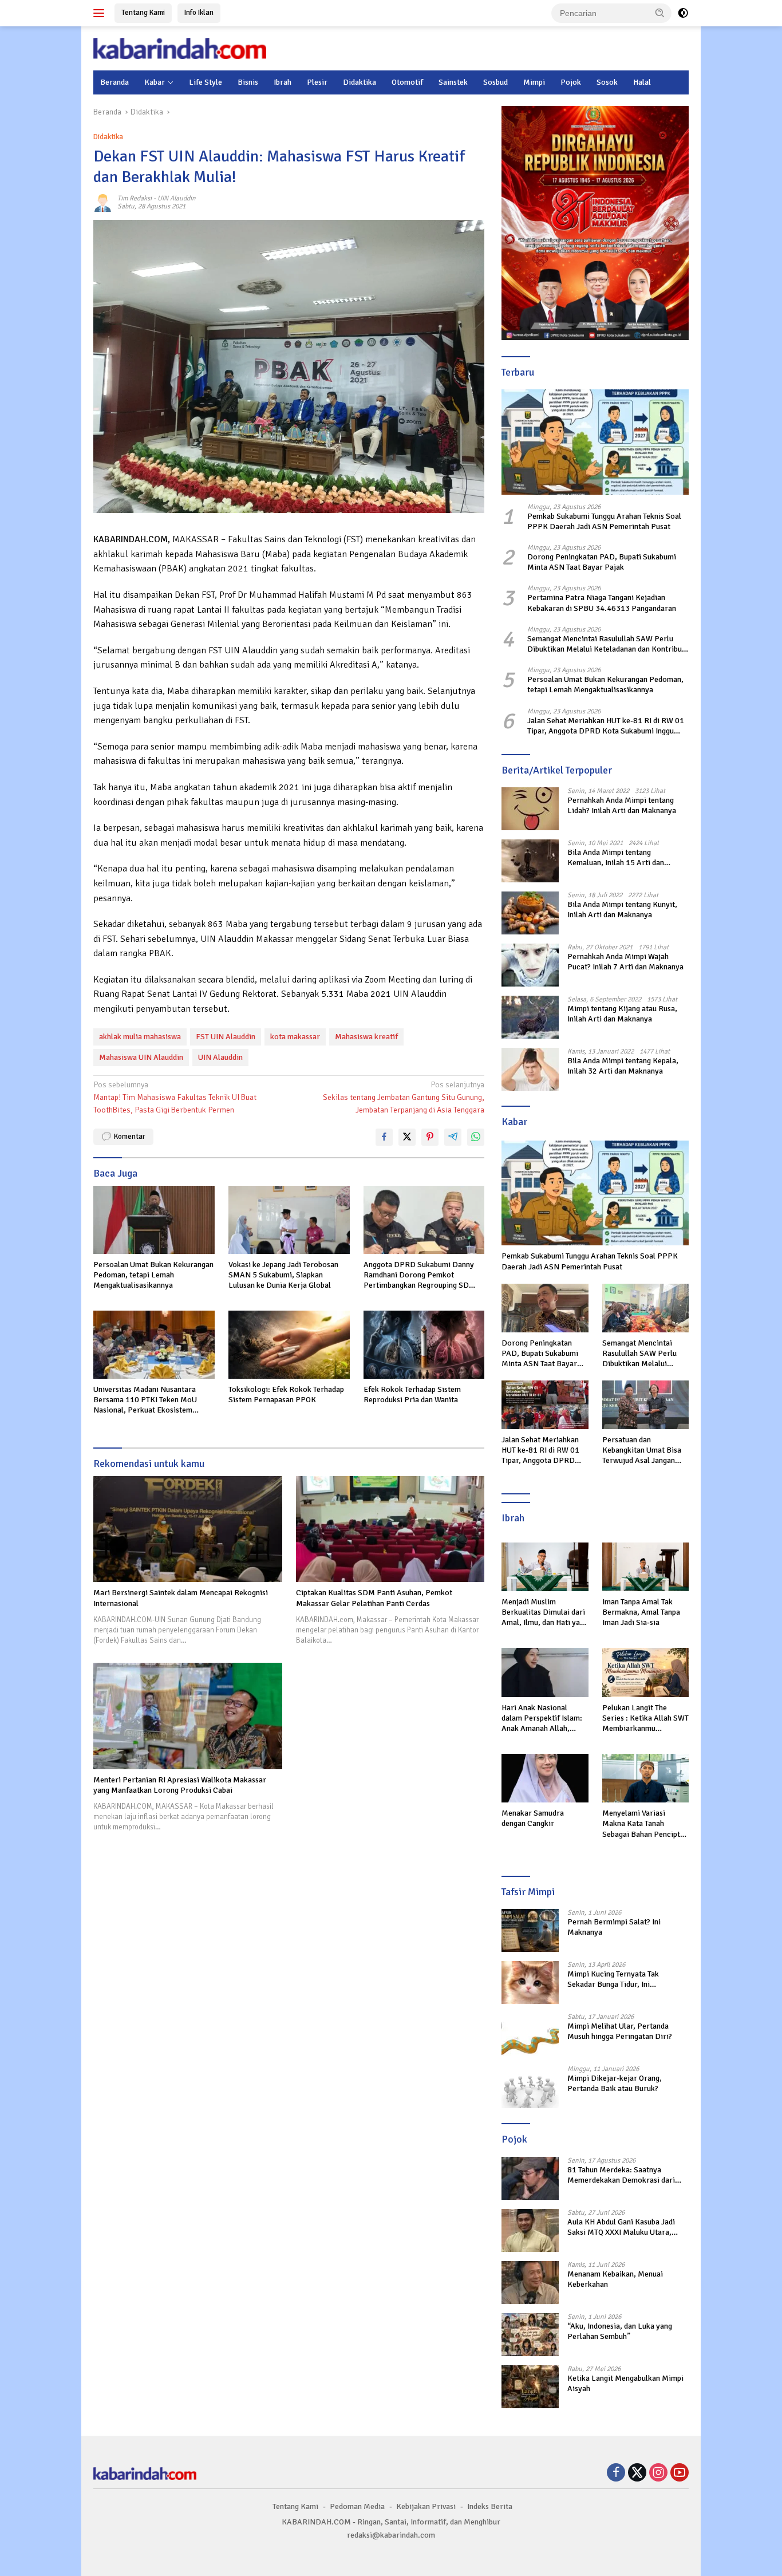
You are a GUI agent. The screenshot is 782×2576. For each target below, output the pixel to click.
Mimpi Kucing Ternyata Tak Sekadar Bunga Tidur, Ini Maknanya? (613, 1979)
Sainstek (453, 82)
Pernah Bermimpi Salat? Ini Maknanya (614, 1927)
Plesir (317, 82)
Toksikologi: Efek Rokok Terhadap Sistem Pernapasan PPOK (286, 1394)
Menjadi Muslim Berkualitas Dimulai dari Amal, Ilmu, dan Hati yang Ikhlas (545, 1613)
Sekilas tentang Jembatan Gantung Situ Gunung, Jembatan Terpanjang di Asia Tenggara (404, 1098)
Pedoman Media (357, 2506)
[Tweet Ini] (407, 1137)
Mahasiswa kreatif (366, 1037)
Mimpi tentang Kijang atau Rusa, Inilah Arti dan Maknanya (622, 1014)
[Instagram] (658, 2474)
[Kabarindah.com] (180, 48)
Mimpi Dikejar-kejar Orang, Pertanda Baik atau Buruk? (615, 2083)
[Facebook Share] (384, 1137)
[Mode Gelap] (683, 13)
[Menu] (101, 13)
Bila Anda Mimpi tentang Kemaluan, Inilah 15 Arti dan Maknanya (616, 858)
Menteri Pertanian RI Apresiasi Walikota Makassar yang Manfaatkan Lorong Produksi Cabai (180, 1785)
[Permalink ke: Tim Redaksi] (102, 202)
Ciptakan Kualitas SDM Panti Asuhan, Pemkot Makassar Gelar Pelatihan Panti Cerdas (374, 1598)
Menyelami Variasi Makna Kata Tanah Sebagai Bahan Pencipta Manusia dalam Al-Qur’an (645, 1824)
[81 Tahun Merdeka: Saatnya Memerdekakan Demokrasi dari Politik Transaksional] (530, 2178)
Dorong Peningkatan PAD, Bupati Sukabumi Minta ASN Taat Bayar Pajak (602, 562)
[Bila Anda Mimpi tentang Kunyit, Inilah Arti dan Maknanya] (530, 913)
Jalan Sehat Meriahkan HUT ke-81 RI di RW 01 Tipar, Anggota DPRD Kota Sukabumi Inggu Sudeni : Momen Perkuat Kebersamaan (606, 726)
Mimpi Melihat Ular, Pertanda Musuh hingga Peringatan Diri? (620, 2031)
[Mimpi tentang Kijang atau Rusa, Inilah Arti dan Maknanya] (530, 1017)
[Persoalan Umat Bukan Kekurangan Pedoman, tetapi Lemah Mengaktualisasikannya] (154, 1220)
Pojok (571, 82)
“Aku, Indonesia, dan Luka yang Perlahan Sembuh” (620, 2331)
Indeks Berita (490, 2506)
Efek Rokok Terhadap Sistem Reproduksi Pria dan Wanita (412, 1394)
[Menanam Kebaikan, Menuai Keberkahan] (530, 2283)
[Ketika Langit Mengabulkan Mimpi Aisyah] (530, 2387)
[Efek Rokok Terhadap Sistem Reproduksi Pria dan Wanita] (424, 1345)
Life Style (206, 82)
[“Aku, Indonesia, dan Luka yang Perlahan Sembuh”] (530, 2335)
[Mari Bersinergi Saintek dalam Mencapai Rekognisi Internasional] (188, 1529)
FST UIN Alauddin (226, 1037)
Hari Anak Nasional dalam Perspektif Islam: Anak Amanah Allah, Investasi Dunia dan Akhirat (542, 1719)
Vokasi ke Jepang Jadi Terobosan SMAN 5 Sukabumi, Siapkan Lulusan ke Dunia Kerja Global (283, 1275)
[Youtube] (680, 2474)
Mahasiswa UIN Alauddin (141, 1057)
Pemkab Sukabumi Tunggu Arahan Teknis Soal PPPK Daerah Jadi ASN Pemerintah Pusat (604, 521)
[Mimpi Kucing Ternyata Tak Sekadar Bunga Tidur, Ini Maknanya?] (530, 1983)
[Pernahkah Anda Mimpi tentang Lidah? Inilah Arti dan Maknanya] (530, 809)
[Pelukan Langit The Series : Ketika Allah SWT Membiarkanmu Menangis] (645, 1672)
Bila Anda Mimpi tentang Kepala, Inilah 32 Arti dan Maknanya (623, 1066)
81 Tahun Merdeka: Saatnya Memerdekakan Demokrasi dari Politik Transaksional (621, 2175)
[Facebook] (616, 2474)
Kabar (155, 82)
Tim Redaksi (135, 198)
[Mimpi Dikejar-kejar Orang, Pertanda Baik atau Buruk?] (530, 2087)
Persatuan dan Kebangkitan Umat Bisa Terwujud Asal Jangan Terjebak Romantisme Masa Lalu (642, 1451)
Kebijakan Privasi (426, 2506)
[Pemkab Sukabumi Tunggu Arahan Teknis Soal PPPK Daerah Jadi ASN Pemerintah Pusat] (595, 442)
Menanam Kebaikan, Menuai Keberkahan (615, 2279)
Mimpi (534, 82)
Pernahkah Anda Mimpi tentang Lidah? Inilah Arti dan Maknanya (622, 805)
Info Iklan (199, 13)
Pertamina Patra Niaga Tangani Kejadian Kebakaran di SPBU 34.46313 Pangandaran (602, 603)
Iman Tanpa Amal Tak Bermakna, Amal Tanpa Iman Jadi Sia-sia (641, 1612)
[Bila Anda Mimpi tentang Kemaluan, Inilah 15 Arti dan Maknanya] (530, 861)
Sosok (607, 82)
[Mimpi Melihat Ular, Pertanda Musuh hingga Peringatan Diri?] (530, 2035)
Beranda (114, 82)
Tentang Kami (143, 13)
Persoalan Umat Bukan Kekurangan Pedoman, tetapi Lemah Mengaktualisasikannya (153, 1275)
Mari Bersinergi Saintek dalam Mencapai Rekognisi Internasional (181, 1598)
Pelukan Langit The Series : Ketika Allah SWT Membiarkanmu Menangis (645, 1719)
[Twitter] (637, 2474)
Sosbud (495, 82)
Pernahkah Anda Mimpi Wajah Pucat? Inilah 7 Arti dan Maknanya (625, 962)
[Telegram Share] (453, 1137)
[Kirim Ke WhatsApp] (476, 1137)
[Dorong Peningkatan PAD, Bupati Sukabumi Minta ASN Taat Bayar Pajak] (545, 1308)
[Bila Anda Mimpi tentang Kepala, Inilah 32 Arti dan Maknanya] (530, 1069)
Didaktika (360, 82)
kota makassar (295, 1037)
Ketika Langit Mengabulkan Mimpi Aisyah (625, 2383)
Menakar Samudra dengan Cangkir (533, 1818)
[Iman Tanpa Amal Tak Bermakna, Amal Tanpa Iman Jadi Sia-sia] (645, 1567)
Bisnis (248, 82)
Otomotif (407, 82)
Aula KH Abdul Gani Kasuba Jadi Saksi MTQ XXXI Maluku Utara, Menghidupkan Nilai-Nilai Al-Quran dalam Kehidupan (627, 2227)
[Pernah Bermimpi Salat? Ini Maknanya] (530, 1930)
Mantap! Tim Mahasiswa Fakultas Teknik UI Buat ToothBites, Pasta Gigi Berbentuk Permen (175, 1098)
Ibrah (283, 82)
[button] (660, 13)
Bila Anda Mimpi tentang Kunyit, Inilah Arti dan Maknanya (622, 910)
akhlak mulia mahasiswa (140, 1037)
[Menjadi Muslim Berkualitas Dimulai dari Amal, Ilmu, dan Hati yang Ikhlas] (545, 1567)
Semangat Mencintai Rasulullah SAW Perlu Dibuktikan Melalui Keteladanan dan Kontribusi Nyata (607, 644)
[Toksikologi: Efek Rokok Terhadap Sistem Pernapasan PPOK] (289, 1345)
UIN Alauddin (177, 198)
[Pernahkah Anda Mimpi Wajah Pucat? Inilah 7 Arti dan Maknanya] (530, 965)
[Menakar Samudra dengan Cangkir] (545, 1778)
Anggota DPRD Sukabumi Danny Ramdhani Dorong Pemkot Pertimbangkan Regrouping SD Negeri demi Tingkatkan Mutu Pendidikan (419, 1275)
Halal (642, 82)
